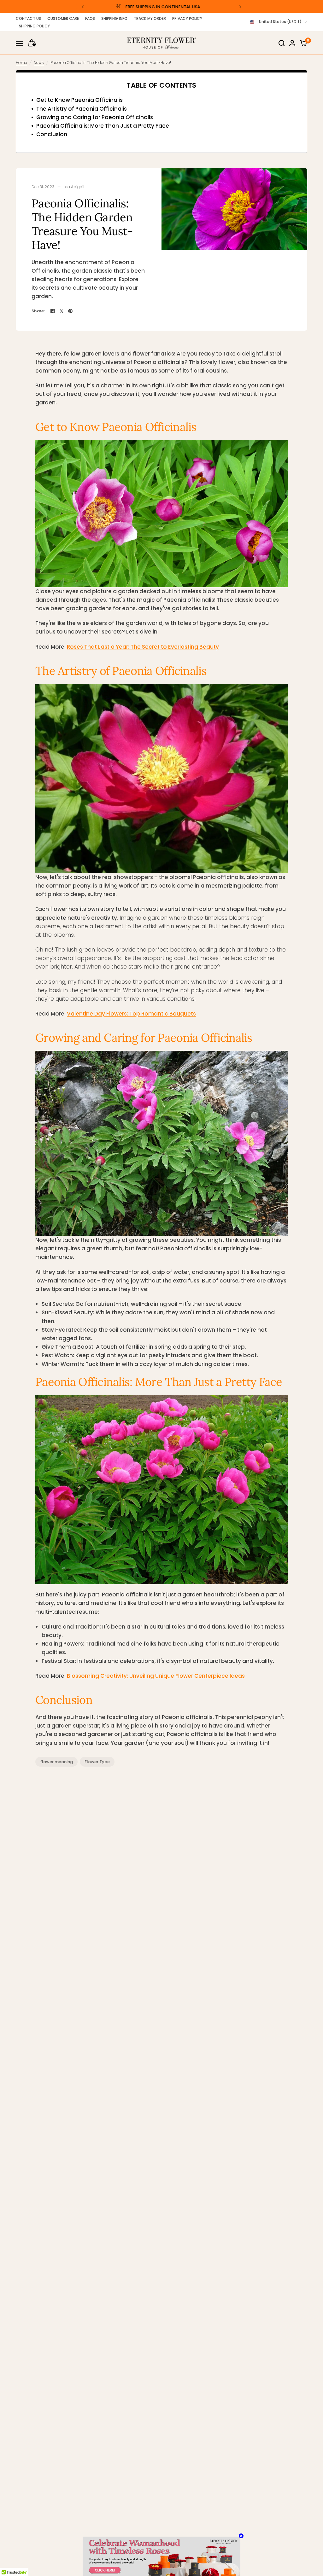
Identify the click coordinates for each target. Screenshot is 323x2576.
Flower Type (97, 1762)
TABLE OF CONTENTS (161, 85)
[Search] (282, 43)
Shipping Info (114, 18)
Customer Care (63, 18)
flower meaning (56, 1762)
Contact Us (28, 18)
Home (21, 63)
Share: (38, 311)
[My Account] (292, 43)
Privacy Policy (187, 18)
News (39, 63)
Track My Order (150, 18)
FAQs (90, 18)
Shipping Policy (34, 26)
